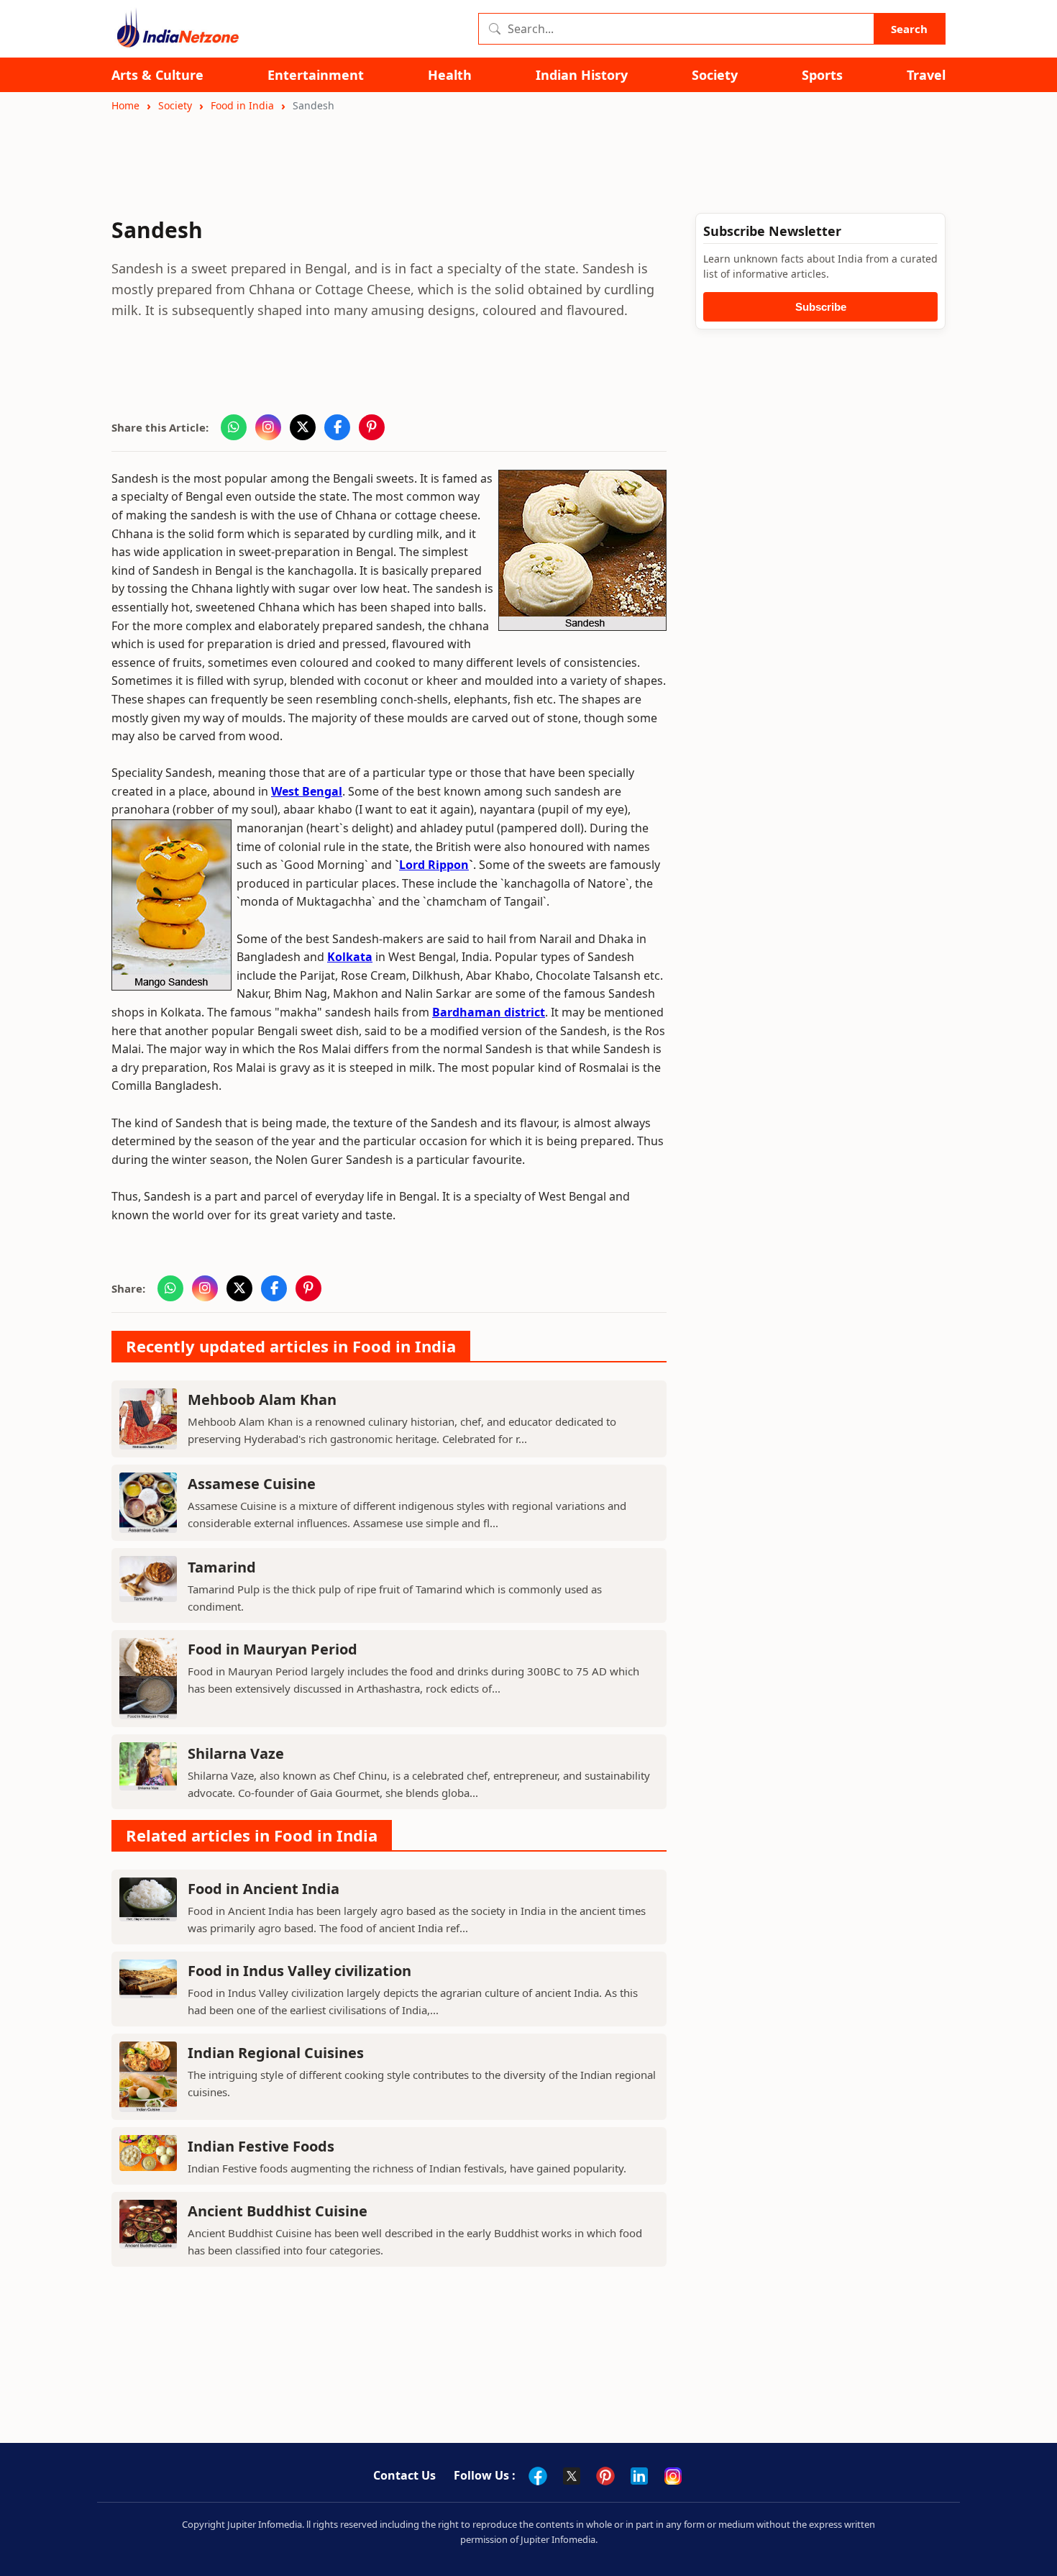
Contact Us (404, 2475)
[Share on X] (303, 427)
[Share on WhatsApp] (234, 427)
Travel (926, 75)
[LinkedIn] (639, 2476)
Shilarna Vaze (236, 1753)
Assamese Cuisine (252, 1484)
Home (125, 105)
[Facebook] (538, 2476)
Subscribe (821, 307)
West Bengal (307, 791)
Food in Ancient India (264, 1889)
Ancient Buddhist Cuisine (278, 2211)
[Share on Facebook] (337, 427)
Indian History (582, 75)
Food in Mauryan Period (273, 1649)
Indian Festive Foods (261, 2146)
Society (715, 75)
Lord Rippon (434, 865)
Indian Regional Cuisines (276, 2053)
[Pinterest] (605, 2476)
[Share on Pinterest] (372, 427)
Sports (822, 75)
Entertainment (316, 75)
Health (450, 75)
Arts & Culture (157, 75)
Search (909, 29)
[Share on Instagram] (268, 427)
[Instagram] (673, 2476)
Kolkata (350, 957)
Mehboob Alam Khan (262, 1399)
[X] (572, 2476)
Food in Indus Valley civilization (299, 1971)
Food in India (242, 105)
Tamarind (222, 1567)
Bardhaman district (489, 1012)
